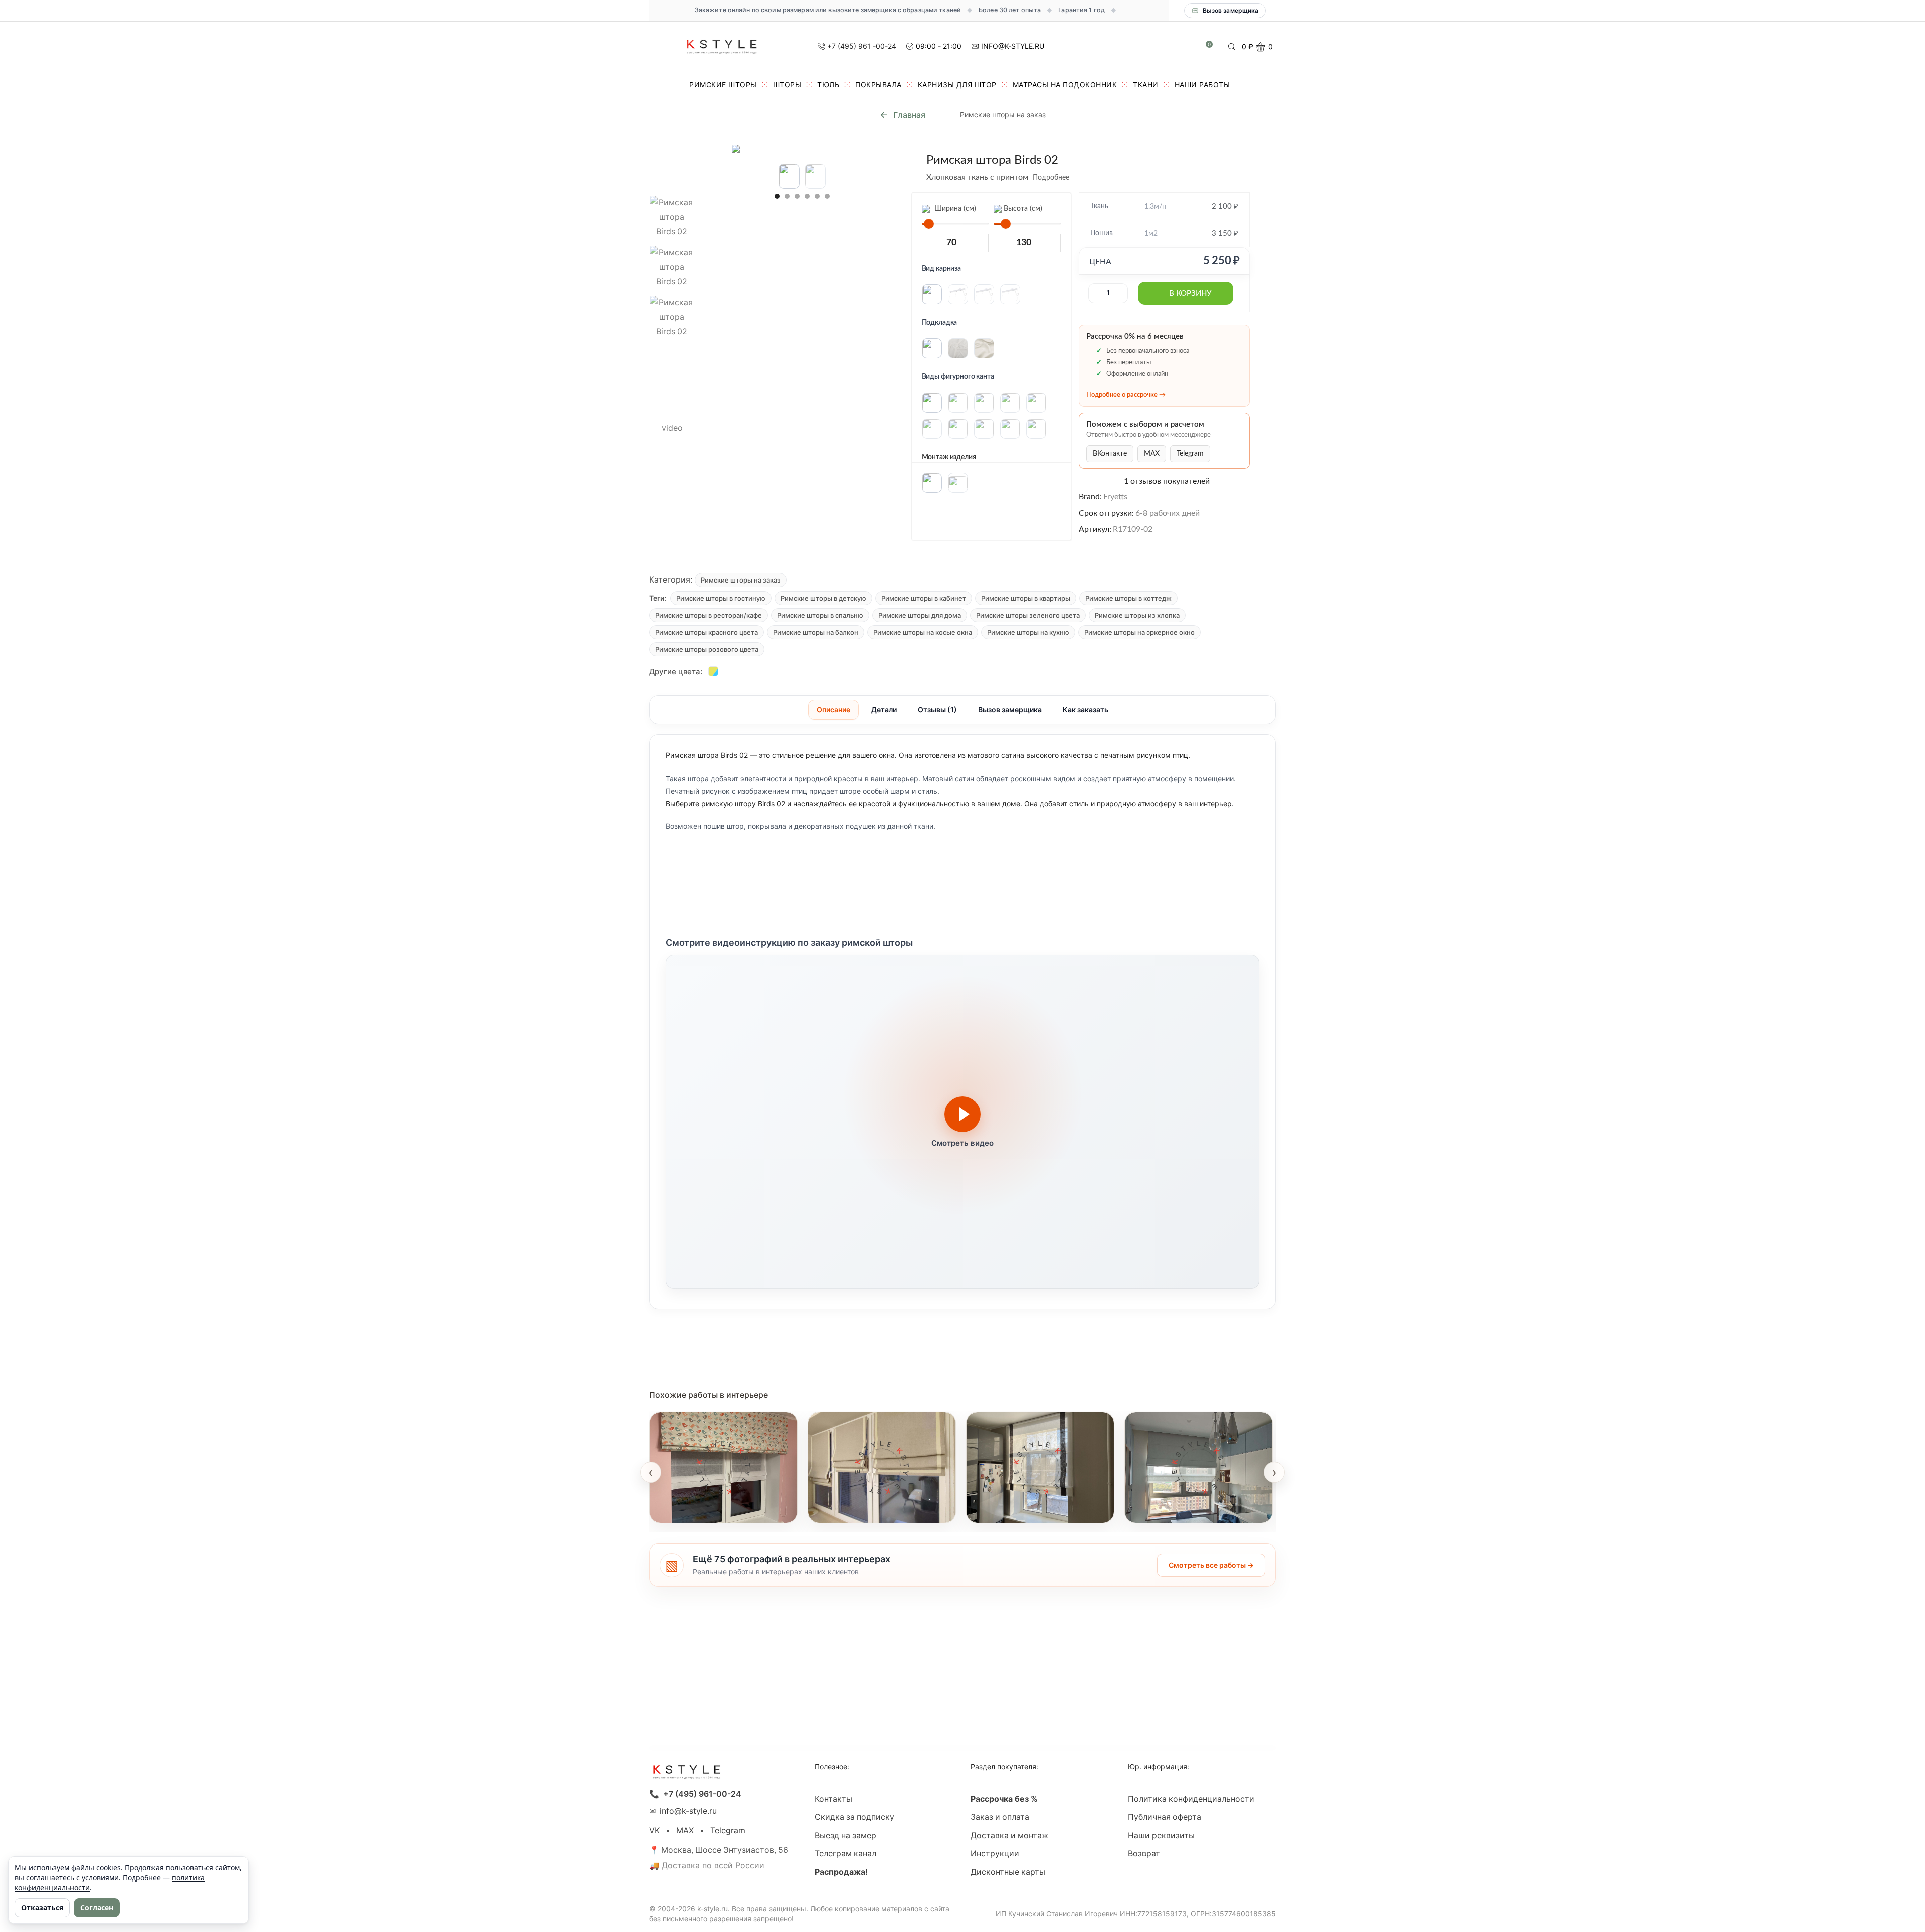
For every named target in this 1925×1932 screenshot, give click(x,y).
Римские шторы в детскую (823, 598)
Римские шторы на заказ (1003, 115)
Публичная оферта (1165, 1817)
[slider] (929, 224)
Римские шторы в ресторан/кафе (709, 615)
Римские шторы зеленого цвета (1028, 615)
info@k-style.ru (688, 1811)
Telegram (1190, 454)
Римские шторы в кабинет (924, 598)
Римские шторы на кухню (1028, 632)
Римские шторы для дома (920, 615)
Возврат (1144, 1854)
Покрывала (879, 84)
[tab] (833, 710)
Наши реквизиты (1161, 1836)
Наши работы (1202, 84)
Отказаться (42, 1908)
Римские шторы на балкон (816, 632)
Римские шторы (723, 84)
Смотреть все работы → (1211, 1565)
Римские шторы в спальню (820, 615)
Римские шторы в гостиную (721, 598)
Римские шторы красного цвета (707, 632)
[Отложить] (1077, 178)
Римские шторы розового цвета (707, 649)
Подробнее (1051, 178)
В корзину (1190, 294)
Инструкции (995, 1854)
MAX (1152, 454)
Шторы (787, 84)
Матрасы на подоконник (1065, 84)
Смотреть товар (691, 1510)
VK (654, 1830)
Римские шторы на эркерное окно (1139, 632)
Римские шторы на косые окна (923, 632)
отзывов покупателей (1167, 481)
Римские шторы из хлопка (1137, 615)
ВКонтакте (1110, 454)
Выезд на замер (845, 1836)
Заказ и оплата (1000, 1817)
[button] (777, 196)
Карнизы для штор (957, 84)
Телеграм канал (845, 1854)
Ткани (1146, 84)
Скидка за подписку (854, 1817)
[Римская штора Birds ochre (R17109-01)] (713, 671)
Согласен (97, 1908)
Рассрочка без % (1004, 1799)
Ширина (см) (954, 209)
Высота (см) (1022, 209)
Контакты (833, 1799)
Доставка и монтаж (1009, 1836)
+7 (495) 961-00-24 (702, 1794)
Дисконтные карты (1008, 1872)
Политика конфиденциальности (1191, 1799)
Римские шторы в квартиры (1026, 598)
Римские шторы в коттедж (1128, 598)
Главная (909, 115)
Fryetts (1115, 497)
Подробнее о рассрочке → (1126, 395)
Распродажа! (841, 1872)
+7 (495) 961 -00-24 (862, 46)
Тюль (828, 84)
